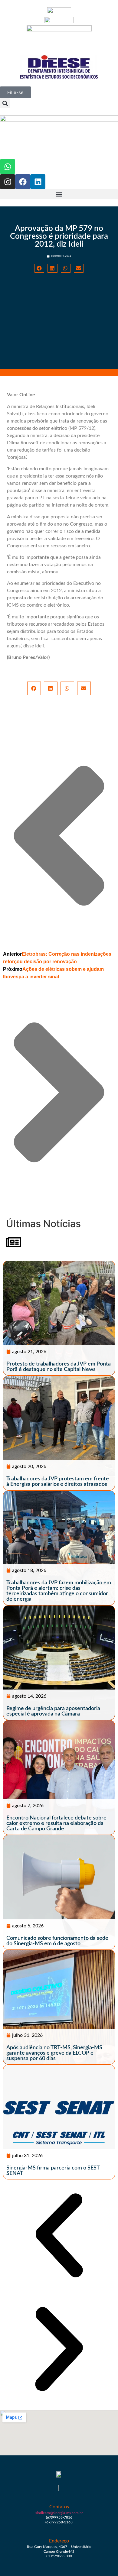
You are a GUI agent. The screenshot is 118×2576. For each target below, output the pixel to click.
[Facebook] (23, 182)
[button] (5, 103)
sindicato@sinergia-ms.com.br (59, 2513)
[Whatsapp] (8, 167)
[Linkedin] (38, 182)
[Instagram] (8, 182)
